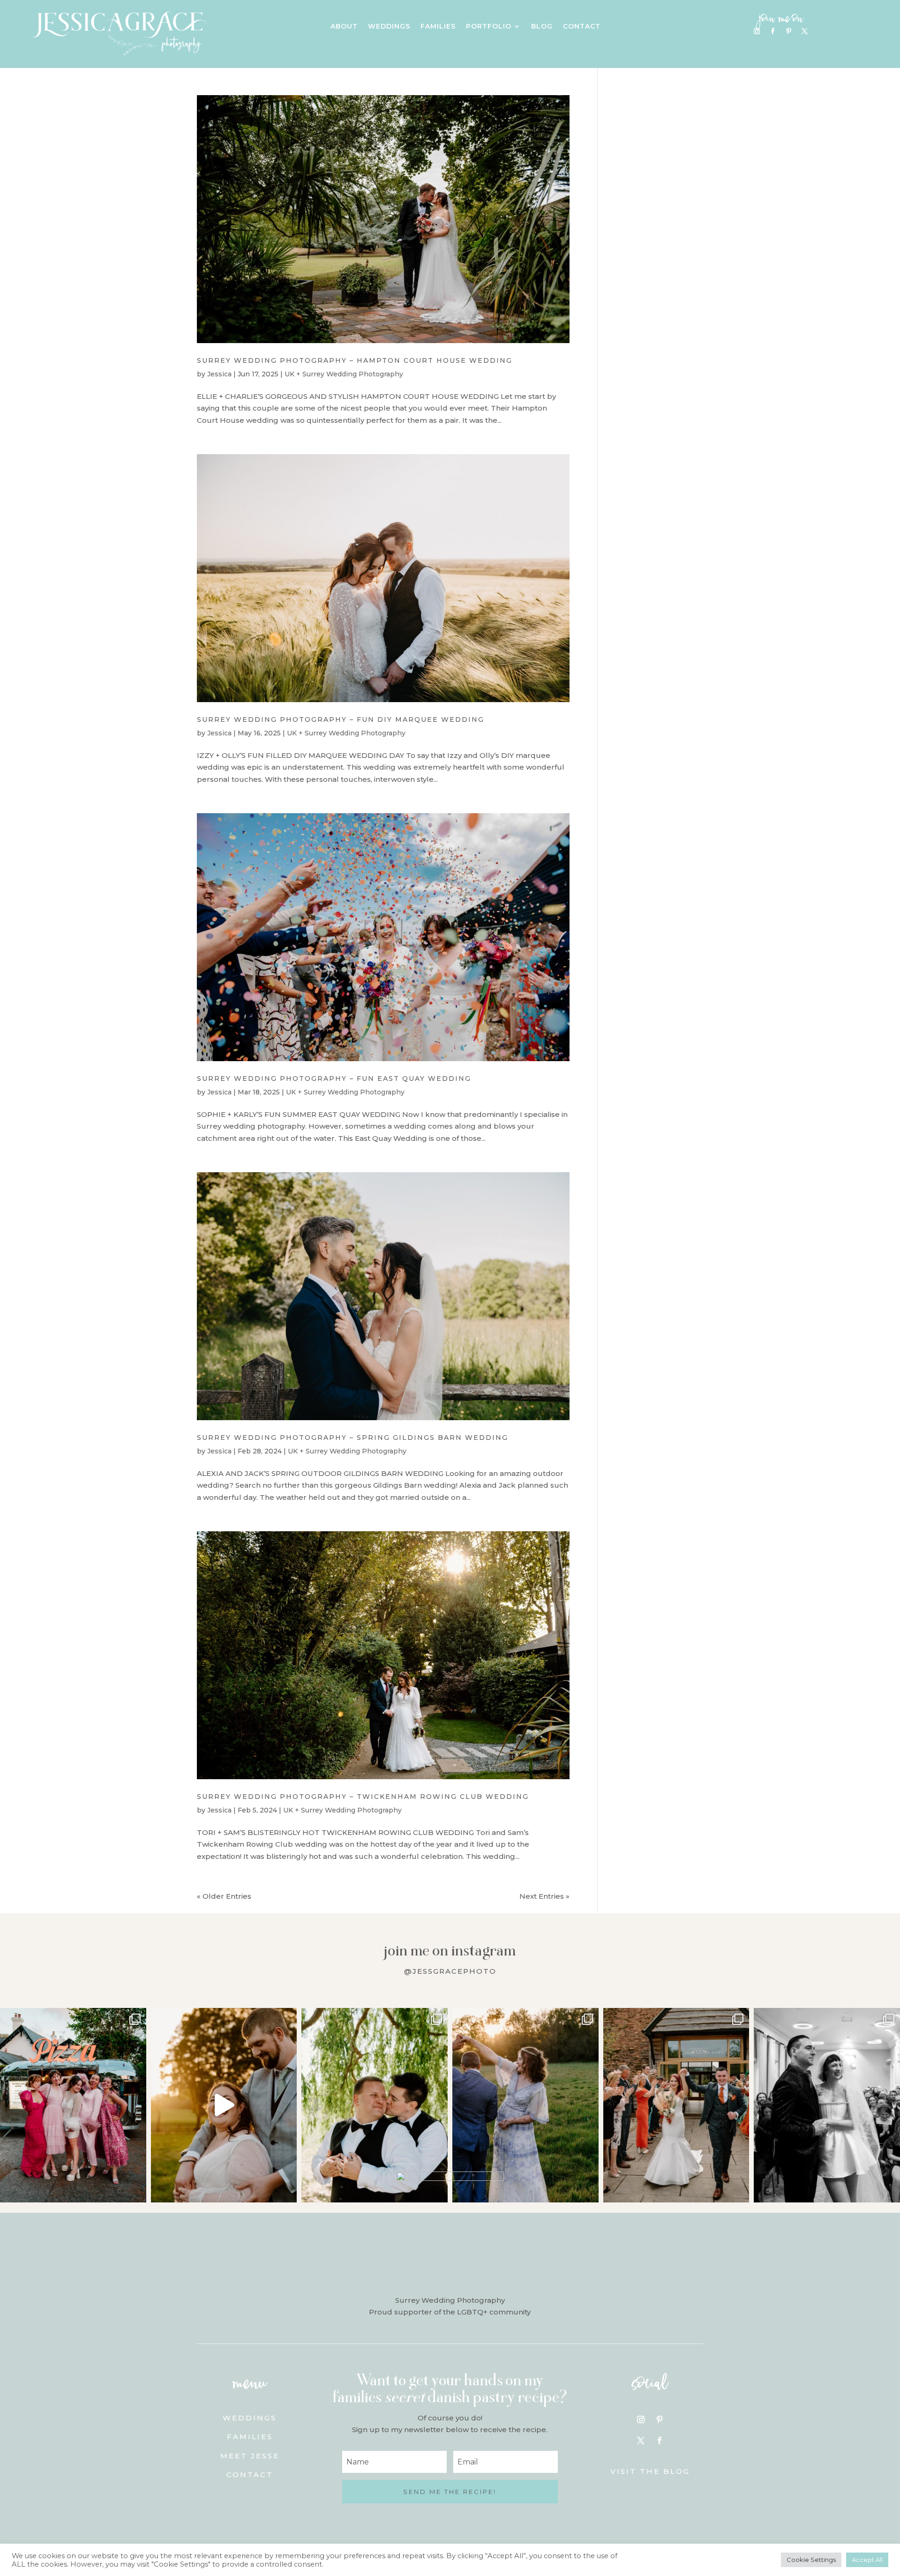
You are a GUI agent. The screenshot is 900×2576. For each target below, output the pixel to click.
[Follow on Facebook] (773, 31)
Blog (542, 27)
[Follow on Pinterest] (789, 31)
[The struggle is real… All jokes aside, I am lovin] (224, 2105)
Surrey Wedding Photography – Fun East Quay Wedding (334, 1078)
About (344, 27)
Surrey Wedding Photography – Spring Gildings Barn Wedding (352, 1438)
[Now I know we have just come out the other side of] (525, 2105)
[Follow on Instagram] (757, 31)
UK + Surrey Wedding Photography (344, 374)
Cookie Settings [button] (811, 2560)
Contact (582, 27)
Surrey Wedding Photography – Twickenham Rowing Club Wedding (363, 1797)
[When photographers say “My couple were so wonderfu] (827, 2105)
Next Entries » (544, 1896)
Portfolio (489, 27)
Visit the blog (650, 2471)
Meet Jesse (250, 2456)
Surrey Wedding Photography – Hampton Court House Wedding (355, 360)
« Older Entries (224, 1896)
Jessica (219, 374)
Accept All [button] (867, 2560)
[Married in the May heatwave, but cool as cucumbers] (375, 2105)
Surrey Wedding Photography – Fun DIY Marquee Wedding (341, 719)
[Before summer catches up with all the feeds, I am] (676, 2105)
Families (438, 27)
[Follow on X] (805, 31)
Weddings (389, 27)
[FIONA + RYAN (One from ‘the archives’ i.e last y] (73, 2105)
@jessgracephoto (450, 1971)
